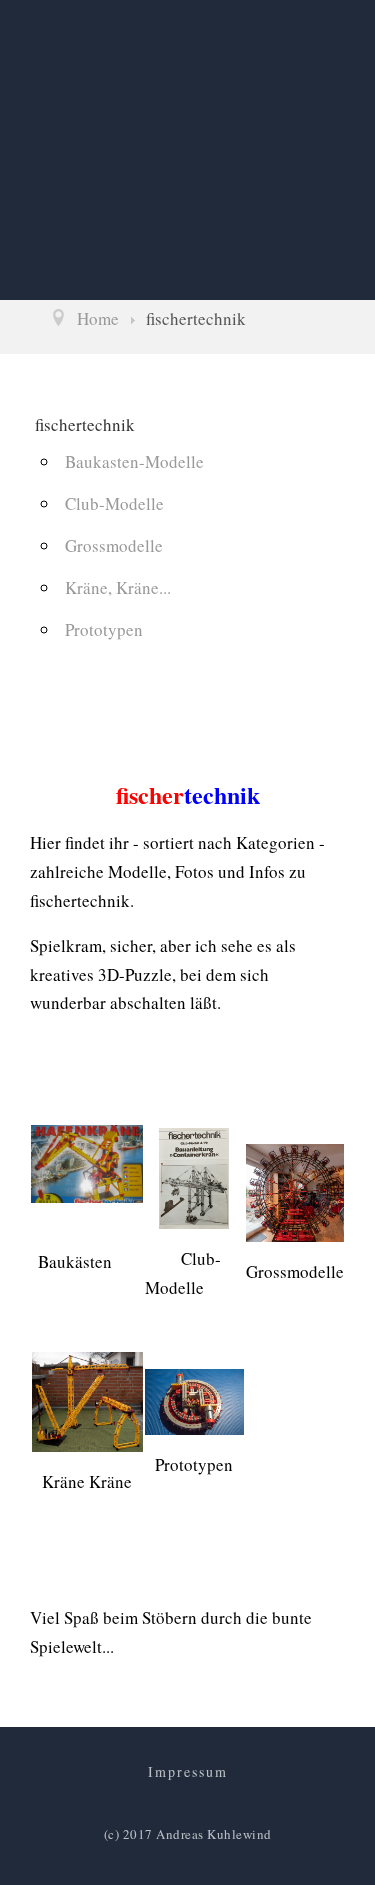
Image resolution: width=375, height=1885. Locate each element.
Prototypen (104, 629)
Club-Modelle (114, 503)
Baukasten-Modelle (134, 461)
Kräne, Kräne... (118, 587)
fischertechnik (85, 424)
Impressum (188, 1771)
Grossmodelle (114, 545)
